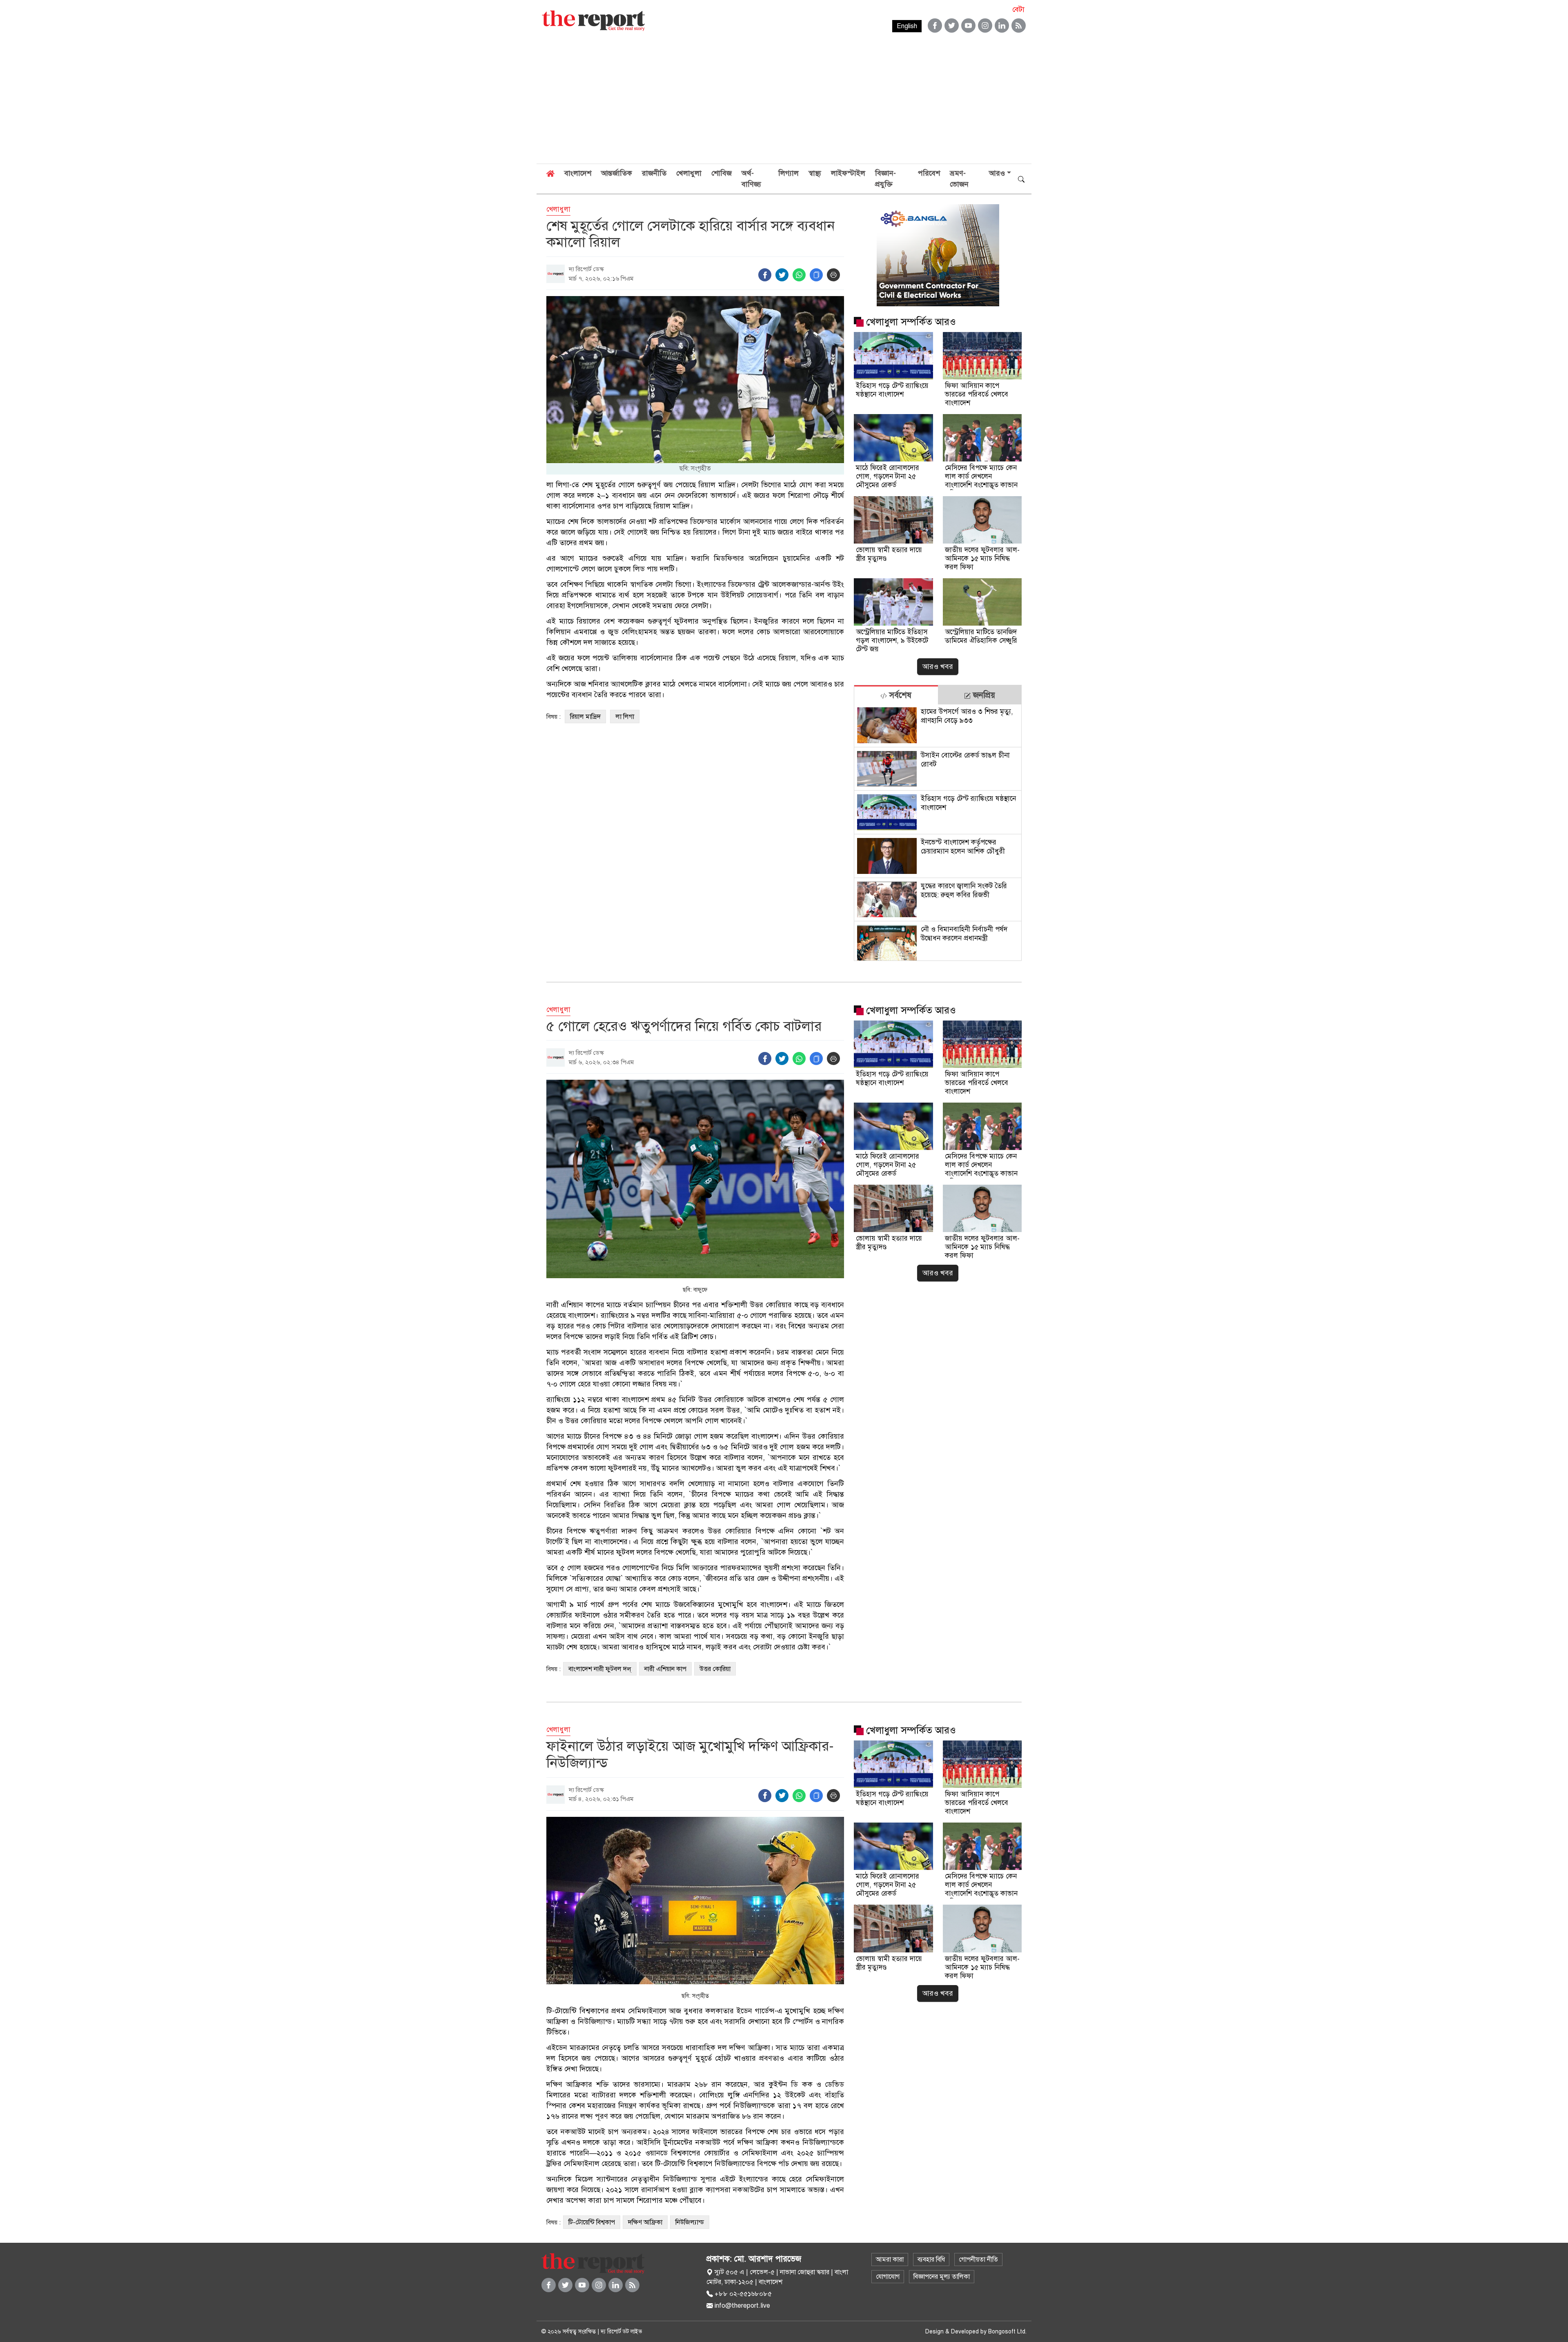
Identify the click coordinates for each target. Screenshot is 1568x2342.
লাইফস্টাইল (848, 173)
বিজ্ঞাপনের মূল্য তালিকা (942, 2277)
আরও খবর (938, 666)
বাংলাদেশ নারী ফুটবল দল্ (600, 1669)
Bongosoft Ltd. (1007, 2332)
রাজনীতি (654, 173)
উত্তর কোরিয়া (715, 1669)
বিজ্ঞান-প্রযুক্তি (885, 179)
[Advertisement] (784, 102)
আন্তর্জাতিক (617, 173)
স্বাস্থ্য (815, 173)
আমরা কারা (890, 2260)
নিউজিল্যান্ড (690, 2222)
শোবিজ (722, 173)
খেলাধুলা (689, 173)
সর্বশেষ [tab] (899, 695)
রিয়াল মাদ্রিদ (585, 717)
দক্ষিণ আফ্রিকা (645, 2222)
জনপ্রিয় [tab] (983, 695)
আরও (997, 173)
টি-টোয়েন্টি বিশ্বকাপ (592, 2222)
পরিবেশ (929, 173)
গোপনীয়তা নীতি (978, 2260)
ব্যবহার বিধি (931, 2260)
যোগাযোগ (888, 2277)
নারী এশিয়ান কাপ (665, 1669)
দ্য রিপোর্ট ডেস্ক (586, 269)
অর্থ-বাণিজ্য (751, 179)
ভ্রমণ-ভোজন (959, 179)
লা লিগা (625, 717)
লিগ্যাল (788, 173)
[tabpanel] (938, 832)
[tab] (896, 695)
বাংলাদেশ (578, 173)
